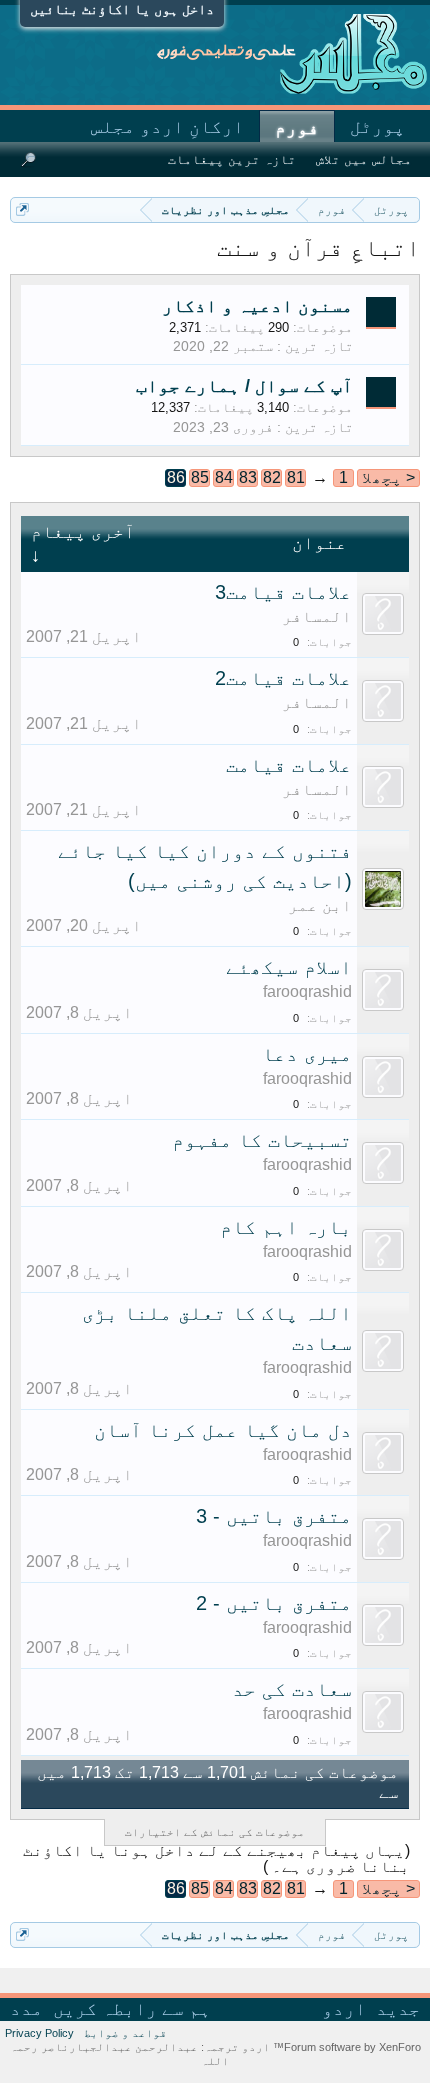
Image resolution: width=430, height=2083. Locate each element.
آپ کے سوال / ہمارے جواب (244, 386)
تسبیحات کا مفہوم (262, 1140)
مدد (26, 2009)
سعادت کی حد (292, 1689)
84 (224, 477)
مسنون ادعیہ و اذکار (257, 306)
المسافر (317, 616)
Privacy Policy (39, 2033)
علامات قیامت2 (283, 678)
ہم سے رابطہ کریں (132, 2009)
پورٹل (377, 127)
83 (248, 477)
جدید (398, 2009)
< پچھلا (388, 477)
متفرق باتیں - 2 (274, 1603)
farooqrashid (307, 991)
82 (272, 477)
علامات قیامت (289, 765)
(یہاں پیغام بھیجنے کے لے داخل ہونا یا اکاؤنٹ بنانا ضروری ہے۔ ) (216, 1858)
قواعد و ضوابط (125, 2033)
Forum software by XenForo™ (345, 2047)
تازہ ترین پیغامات (232, 159)
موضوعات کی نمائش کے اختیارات (215, 1832)
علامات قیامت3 (283, 592)
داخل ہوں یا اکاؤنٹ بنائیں (122, 9)
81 (296, 477)
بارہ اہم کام (286, 1227)
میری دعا (307, 1054)
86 (176, 477)
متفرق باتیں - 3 (274, 1516)
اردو (344, 2009)
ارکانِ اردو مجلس (167, 127)
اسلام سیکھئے (289, 967)
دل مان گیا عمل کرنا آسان (223, 1430)
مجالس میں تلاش (364, 159)
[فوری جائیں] (22, 209)
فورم (297, 128)
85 (200, 477)
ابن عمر (320, 905)
